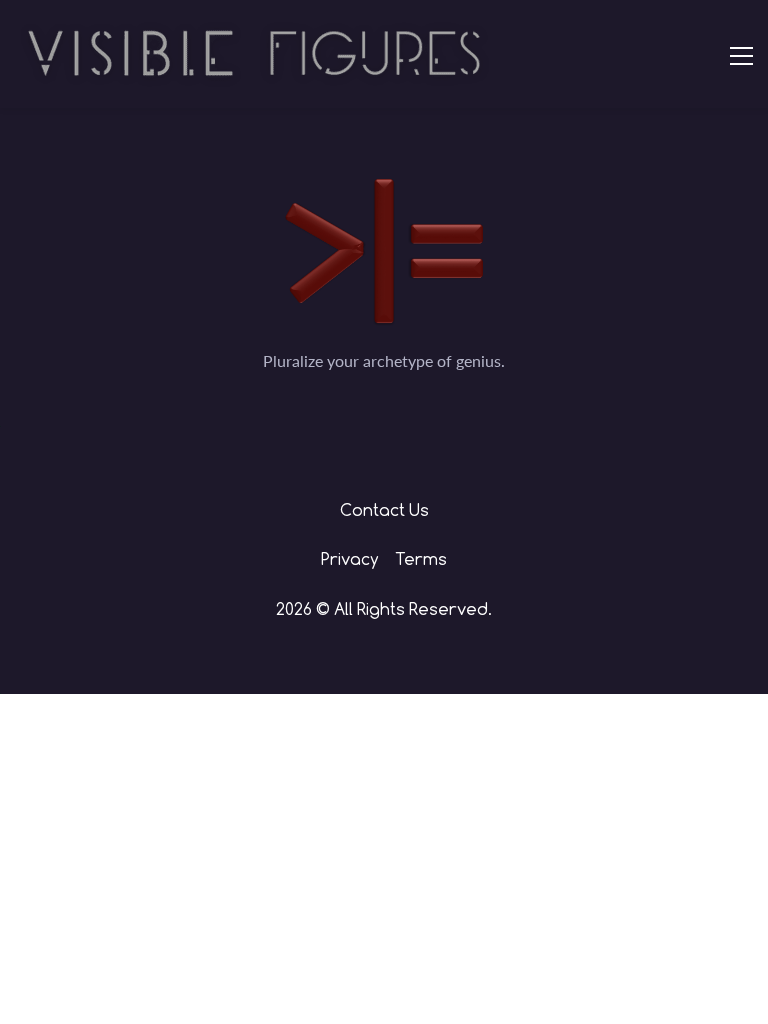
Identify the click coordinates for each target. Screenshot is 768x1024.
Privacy (352, 559)
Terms (421, 559)
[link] (384, 191)
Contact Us (384, 510)
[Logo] (255, 54)
